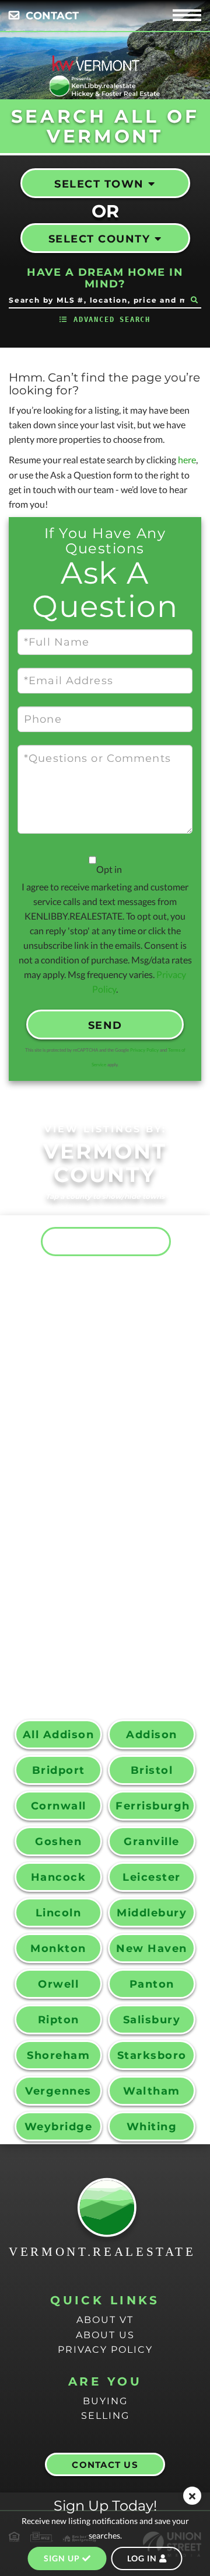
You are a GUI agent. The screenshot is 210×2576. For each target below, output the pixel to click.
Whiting (152, 2127)
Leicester (152, 1877)
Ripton (59, 2020)
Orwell (58, 1984)
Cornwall (59, 1806)
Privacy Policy (144, 1050)
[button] (194, 300)
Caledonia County (114, 1324)
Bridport (59, 1770)
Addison (152, 1735)
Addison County (106, 1241)
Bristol (152, 1770)
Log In (143, 2558)
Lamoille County (109, 1493)
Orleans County (106, 1550)
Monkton (58, 1949)
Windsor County (108, 1691)
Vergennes (58, 2091)
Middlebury (152, 1913)
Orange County (104, 1522)
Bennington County (115, 1283)
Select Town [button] (99, 184)
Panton (152, 1984)
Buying (105, 2401)
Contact (52, 16)
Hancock (59, 1877)
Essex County (97, 1407)
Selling (105, 2416)
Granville (152, 1842)
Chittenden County (115, 1366)
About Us (105, 2335)
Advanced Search (112, 320)
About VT (105, 2320)
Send (105, 1025)
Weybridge (59, 2127)
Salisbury (152, 2020)
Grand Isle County (115, 1464)
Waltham (152, 2091)
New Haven (152, 1949)
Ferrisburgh (153, 1806)
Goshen (58, 1842)
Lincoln (59, 1913)
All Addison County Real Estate (59, 1739)
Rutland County (107, 1579)
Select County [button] (99, 239)
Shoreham (58, 2055)
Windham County (109, 1662)
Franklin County (109, 1436)
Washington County (115, 1620)
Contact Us (105, 2465)
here (187, 460)
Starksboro (152, 2055)
